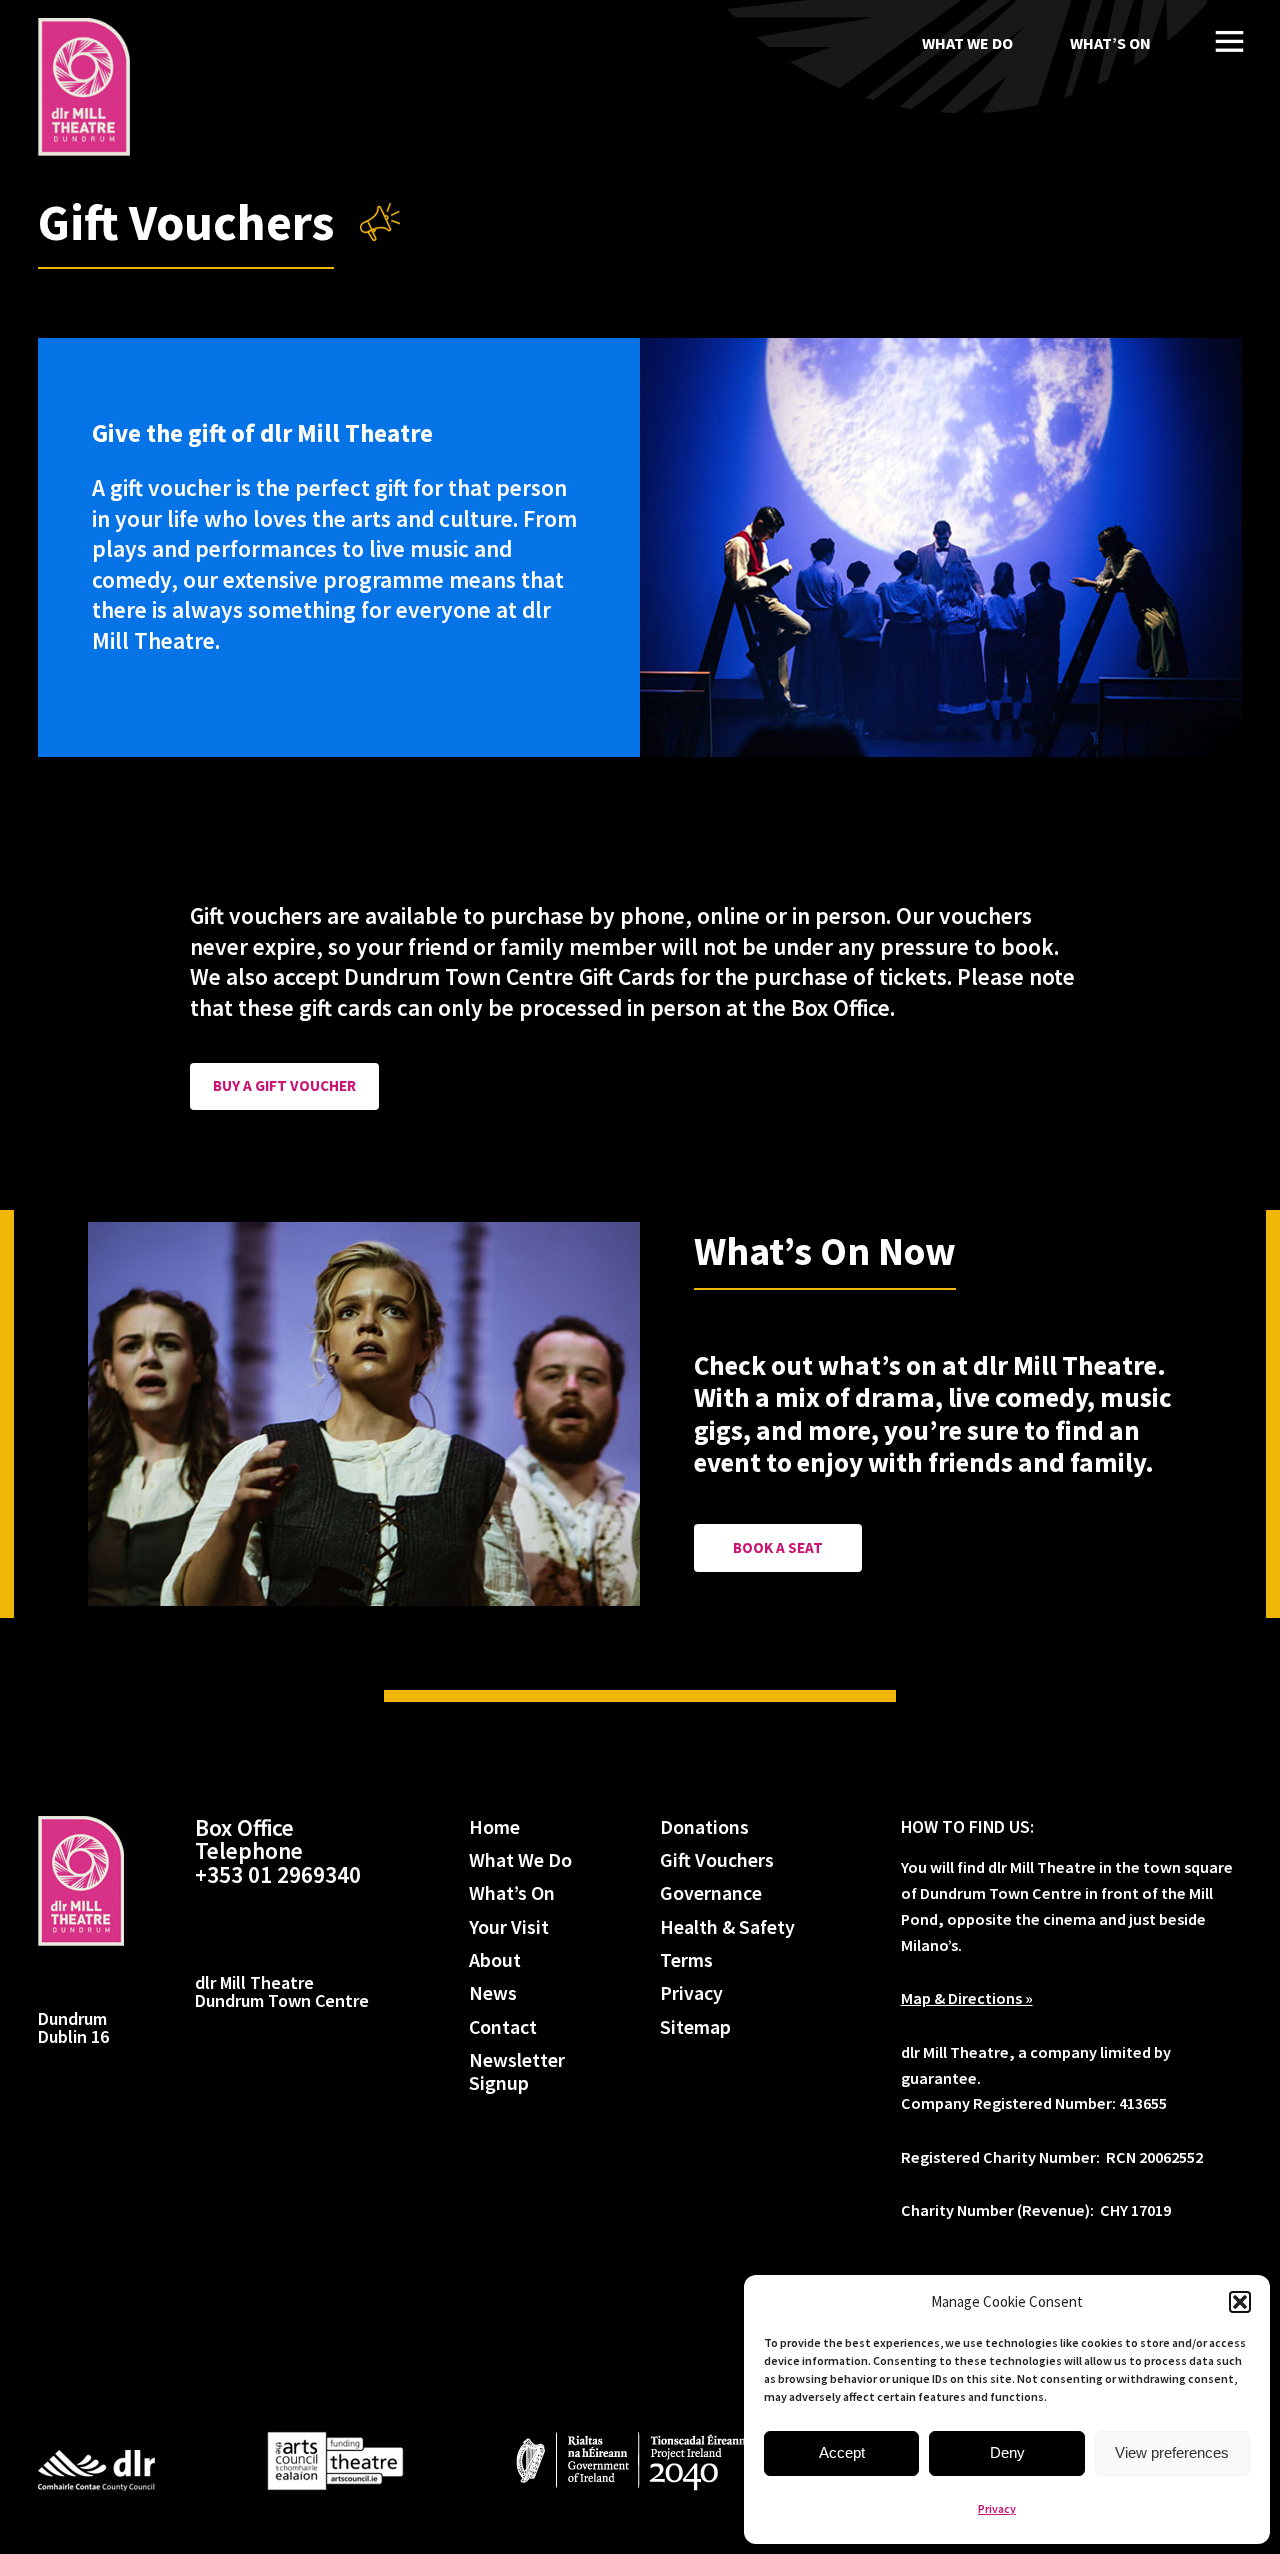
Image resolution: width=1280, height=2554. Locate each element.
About (495, 1960)
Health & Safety (727, 1927)
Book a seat (778, 1547)
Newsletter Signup (517, 2072)
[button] (1240, 2302)
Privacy (997, 2508)
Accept (842, 2452)
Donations (704, 1827)
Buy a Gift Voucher (284, 1085)
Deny (1007, 2452)
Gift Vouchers (717, 1860)
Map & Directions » (967, 1998)
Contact (503, 2027)
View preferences (1172, 2452)
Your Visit (509, 1927)
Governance (711, 1893)
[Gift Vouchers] (84, 87)
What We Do (967, 43)
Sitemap (695, 2027)
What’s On (1110, 43)
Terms (686, 1960)
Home (494, 1827)
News (493, 1993)
